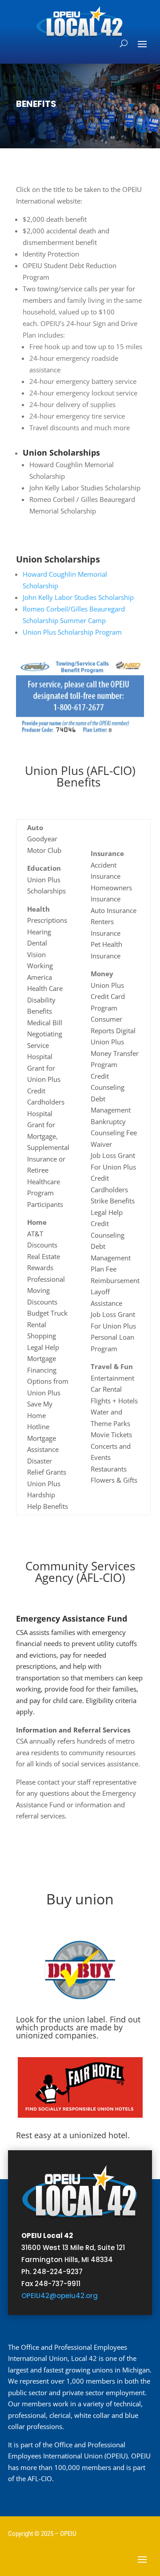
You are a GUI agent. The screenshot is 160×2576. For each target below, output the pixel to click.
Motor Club (44, 850)
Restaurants (109, 1469)
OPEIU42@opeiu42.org (60, 2296)
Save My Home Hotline (40, 1415)
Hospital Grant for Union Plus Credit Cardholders (46, 1079)
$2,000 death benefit (55, 219)
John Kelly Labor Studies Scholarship (85, 488)
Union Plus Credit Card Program (108, 997)
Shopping (42, 1336)
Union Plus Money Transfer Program (115, 1053)
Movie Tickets (111, 1435)
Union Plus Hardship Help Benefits (48, 1495)
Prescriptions (47, 920)
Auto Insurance (114, 910)
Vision (36, 954)
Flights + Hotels (114, 1401)
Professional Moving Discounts (46, 1290)
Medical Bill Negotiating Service (45, 1034)
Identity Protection (51, 254)
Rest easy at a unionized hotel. (73, 2135)
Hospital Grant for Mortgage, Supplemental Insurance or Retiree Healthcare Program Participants (48, 1159)
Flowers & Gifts (114, 1480)
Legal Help (43, 1347)
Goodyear (42, 839)
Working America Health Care (45, 977)
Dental (37, 943)
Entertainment (112, 1378)
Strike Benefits (113, 1201)
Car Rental (106, 1389)
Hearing (39, 932)
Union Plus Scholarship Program (72, 632)
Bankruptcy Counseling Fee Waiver (114, 1133)
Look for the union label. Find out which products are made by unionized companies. (78, 2027)
